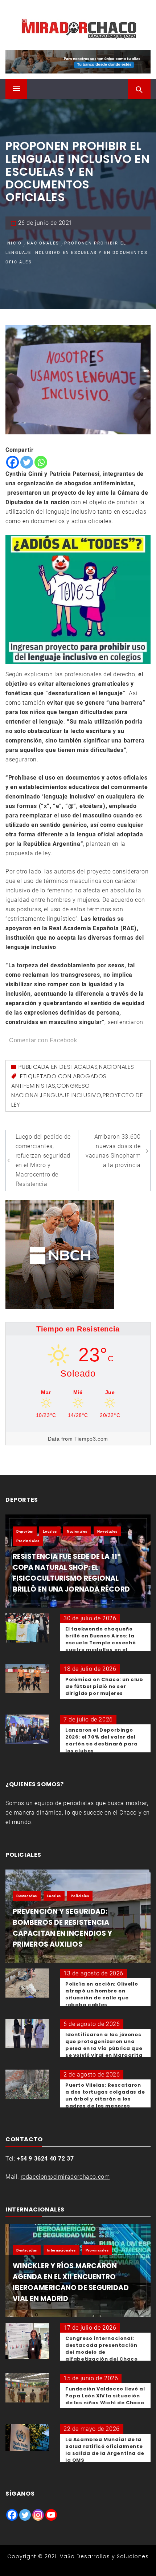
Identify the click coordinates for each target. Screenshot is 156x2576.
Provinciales (28, 1541)
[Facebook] (13, 462)
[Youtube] (51, 2515)
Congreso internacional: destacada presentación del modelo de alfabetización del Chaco (101, 2349)
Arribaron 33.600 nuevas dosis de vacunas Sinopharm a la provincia (113, 1151)
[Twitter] (27, 462)
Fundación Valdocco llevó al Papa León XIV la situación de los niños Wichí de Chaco (105, 2396)
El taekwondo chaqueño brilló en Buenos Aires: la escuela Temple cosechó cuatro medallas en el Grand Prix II (100, 1643)
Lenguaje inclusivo (71, 1095)
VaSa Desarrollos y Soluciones (104, 2556)
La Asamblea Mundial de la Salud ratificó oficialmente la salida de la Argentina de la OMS (105, 2450)
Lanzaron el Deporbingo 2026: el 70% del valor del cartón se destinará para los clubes (101, 1740)
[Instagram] (38, 2515)
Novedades (107, 1531)
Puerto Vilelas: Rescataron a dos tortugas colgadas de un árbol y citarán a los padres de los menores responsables (105, 2099)
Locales (50, 1531)
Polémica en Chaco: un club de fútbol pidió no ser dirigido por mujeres (104, 1686)
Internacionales (61, 2250)
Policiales (80, 1896)
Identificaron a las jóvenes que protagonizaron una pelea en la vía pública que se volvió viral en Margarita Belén (104, 2048)
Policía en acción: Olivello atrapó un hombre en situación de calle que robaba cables (102, 1994)
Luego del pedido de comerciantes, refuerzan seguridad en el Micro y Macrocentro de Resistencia (43, 1160)
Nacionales (117, 1067)
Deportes (25, 1531)
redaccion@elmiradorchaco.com (65, 2177)
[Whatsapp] (41, 462)
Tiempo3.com (91, 1439)
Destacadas (79, 1067)
